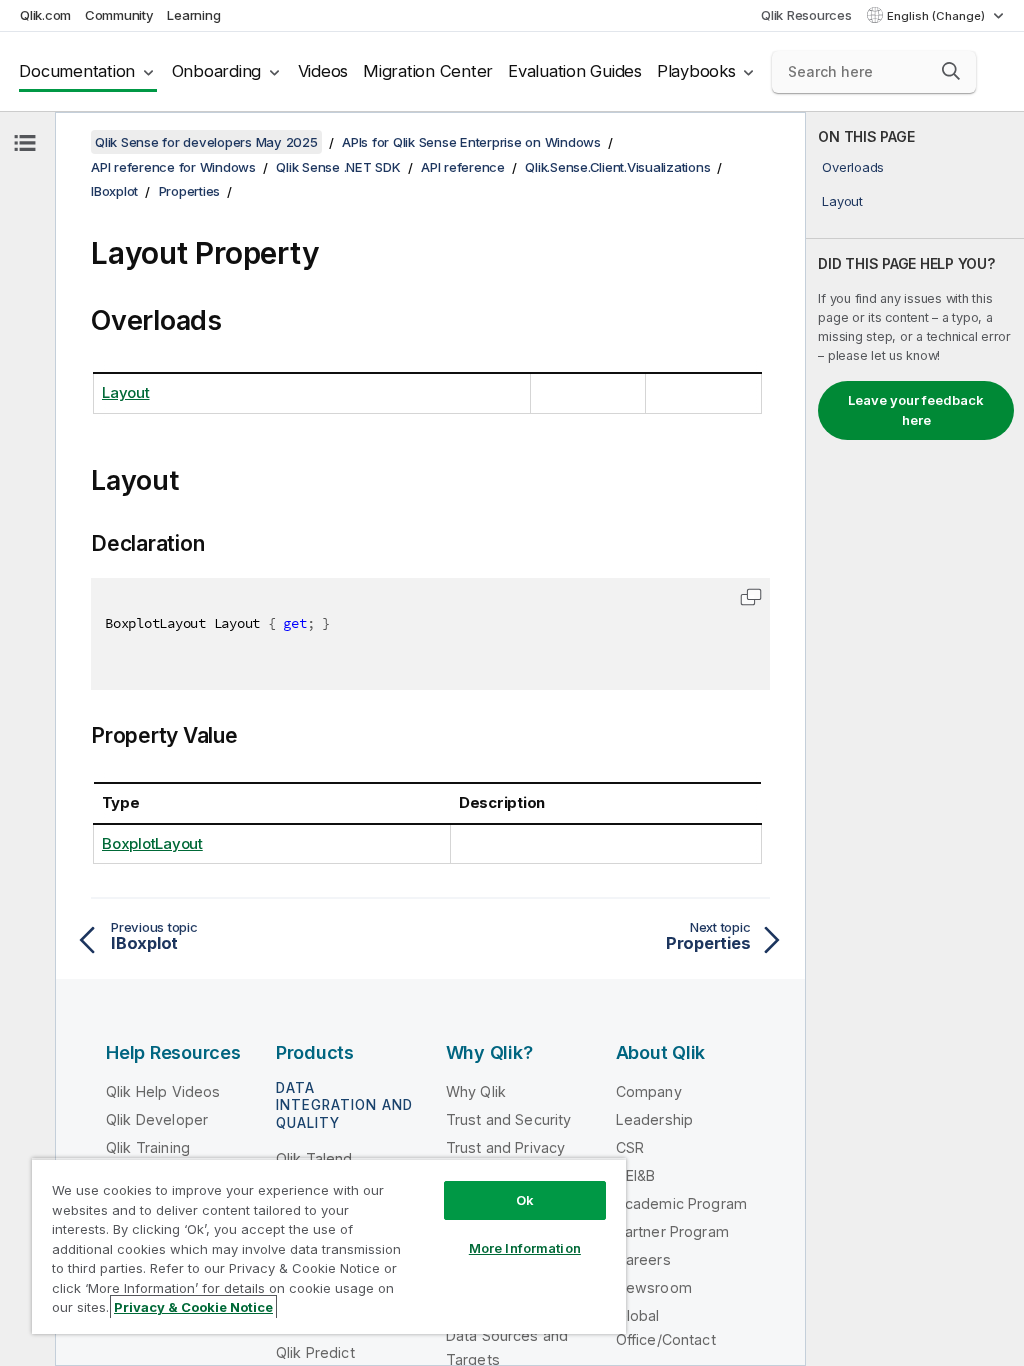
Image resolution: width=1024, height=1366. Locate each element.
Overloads (853, 167)
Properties (190, 191)
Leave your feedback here (916, 410)
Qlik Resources (806, 15)
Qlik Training (148, 1147)
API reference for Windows (173, 167)
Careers (643, 1259)
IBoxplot (114, 191)
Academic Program (682, 1203)
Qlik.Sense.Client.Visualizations (617, 167)
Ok (525, 1200)
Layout (842, 201)
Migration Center (428, 71)
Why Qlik (476, 1091)
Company (649, 1091)
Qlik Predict (315, 1352)
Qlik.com (45, 15)
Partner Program (672, 1231)
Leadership (655, 1119)
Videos (323, 71)
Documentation (77, 71)
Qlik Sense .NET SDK (338, 167)
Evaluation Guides (575, 71)
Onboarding (217, 71)
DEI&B (636, 1175)
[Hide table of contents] (25, 143)
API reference (463, 167)
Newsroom (654, 1287)
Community (119, 15)
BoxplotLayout (152, 843)
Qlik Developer (157, 1119)
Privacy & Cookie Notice (193, 1307)
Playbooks (696, 71)
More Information (525, 1248)
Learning (193, 15)
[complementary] (915, 739)
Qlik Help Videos (163, 1091)
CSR (630, 1147)
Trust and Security (509, 1119)
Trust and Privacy (506, 1147)
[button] (951, 71)
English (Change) (937, 16)
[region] (329, 1246)
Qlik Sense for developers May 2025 (206, 142)
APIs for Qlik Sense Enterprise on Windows (471, 142)
